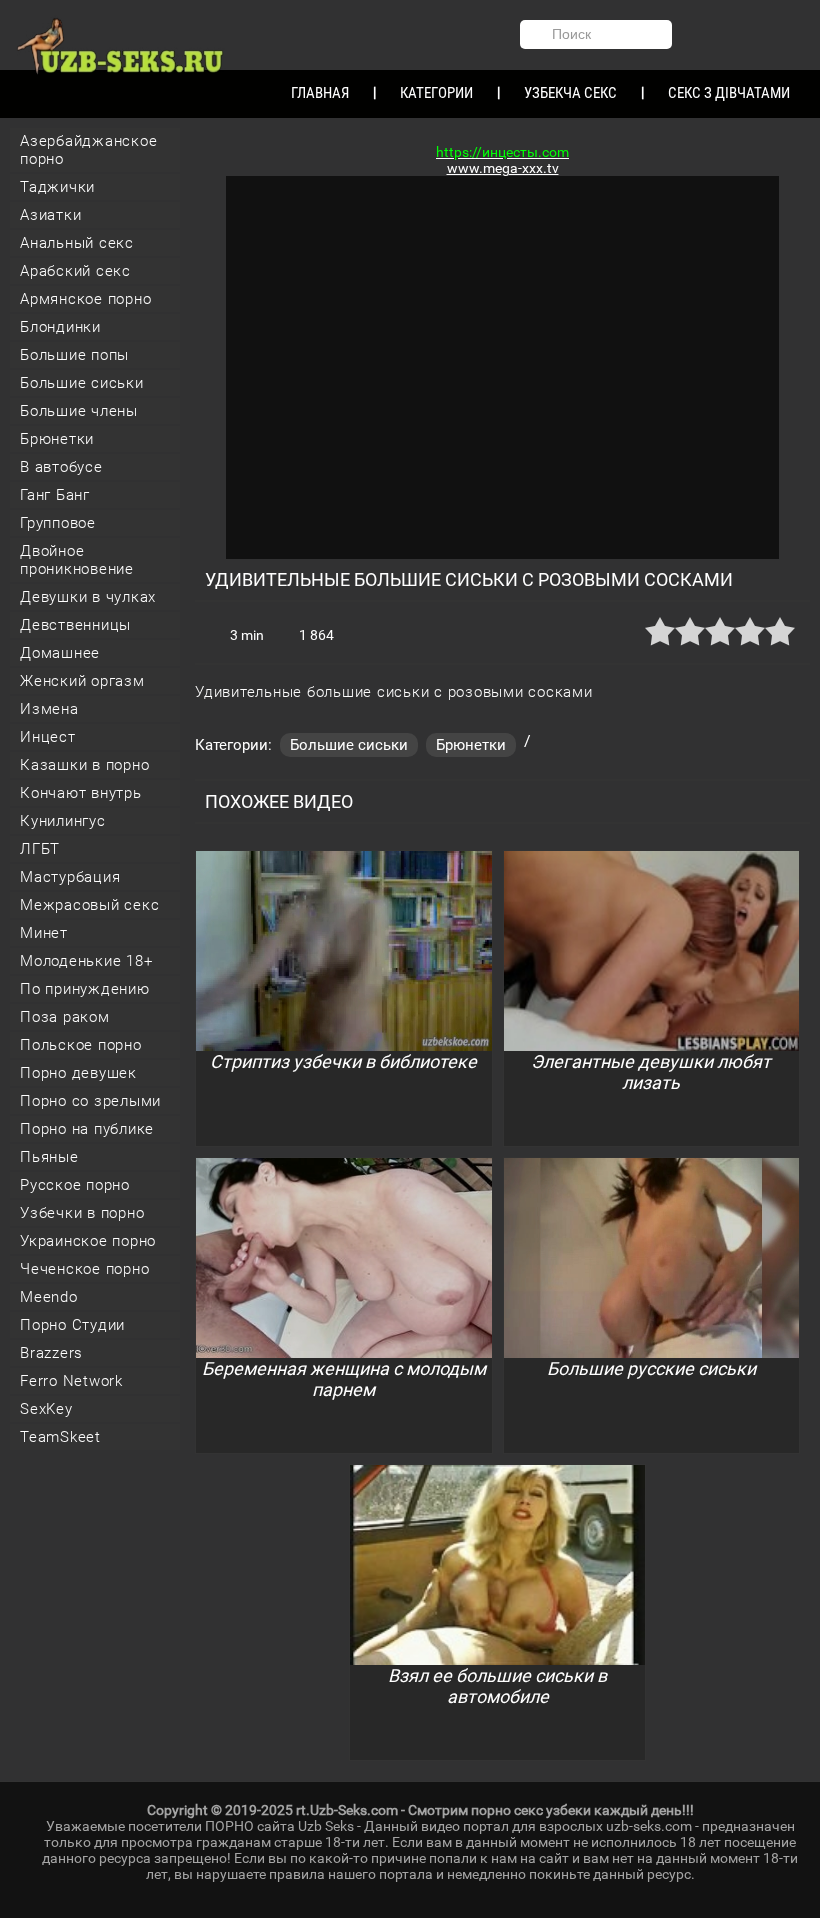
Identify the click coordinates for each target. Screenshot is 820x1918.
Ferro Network (71, 1381)
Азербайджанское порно (88, 150)
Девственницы (75, 625)
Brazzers (51, 1353)
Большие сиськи (82, 383)
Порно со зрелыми (90, 1101)
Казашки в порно (84, 765)
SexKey (46, 1409)
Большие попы (74, 355)
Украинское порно (88, 1241)
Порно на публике (87, 1129)
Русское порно (75, 1185)
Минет (44, 933)
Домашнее (60, 653)
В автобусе (61, 467)
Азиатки (50, 215)
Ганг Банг (55, 495)
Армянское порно (85, 299)
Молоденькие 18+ (86, 961)
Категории (436, 93)
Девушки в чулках (88, 597)
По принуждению (85, 989)
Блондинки (60, 327)
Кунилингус (63, 821)
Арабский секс (75, 271)
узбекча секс (570, 93)
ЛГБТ (40, 849)
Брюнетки (57, 439)
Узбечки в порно (82, 1213)
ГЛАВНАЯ (320, 93)
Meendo (49, 1297)
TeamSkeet (60, 1437)
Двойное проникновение (77, 560)
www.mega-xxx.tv (503, 168)
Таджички (57, 187)
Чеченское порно (84, 1269)
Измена (49, 709)
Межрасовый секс (89, 905)
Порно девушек (78, 1073)
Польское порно (81, 1045)
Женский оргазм (82, 681)
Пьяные (49, 1157)
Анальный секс (77, 243)
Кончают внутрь (81, 793)
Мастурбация (70, 877)
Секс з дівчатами (729, 93)
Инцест (48, 737)
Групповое (58, 523)
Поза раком (65, 1017)
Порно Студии (72, 1325)
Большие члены (79, 411)
